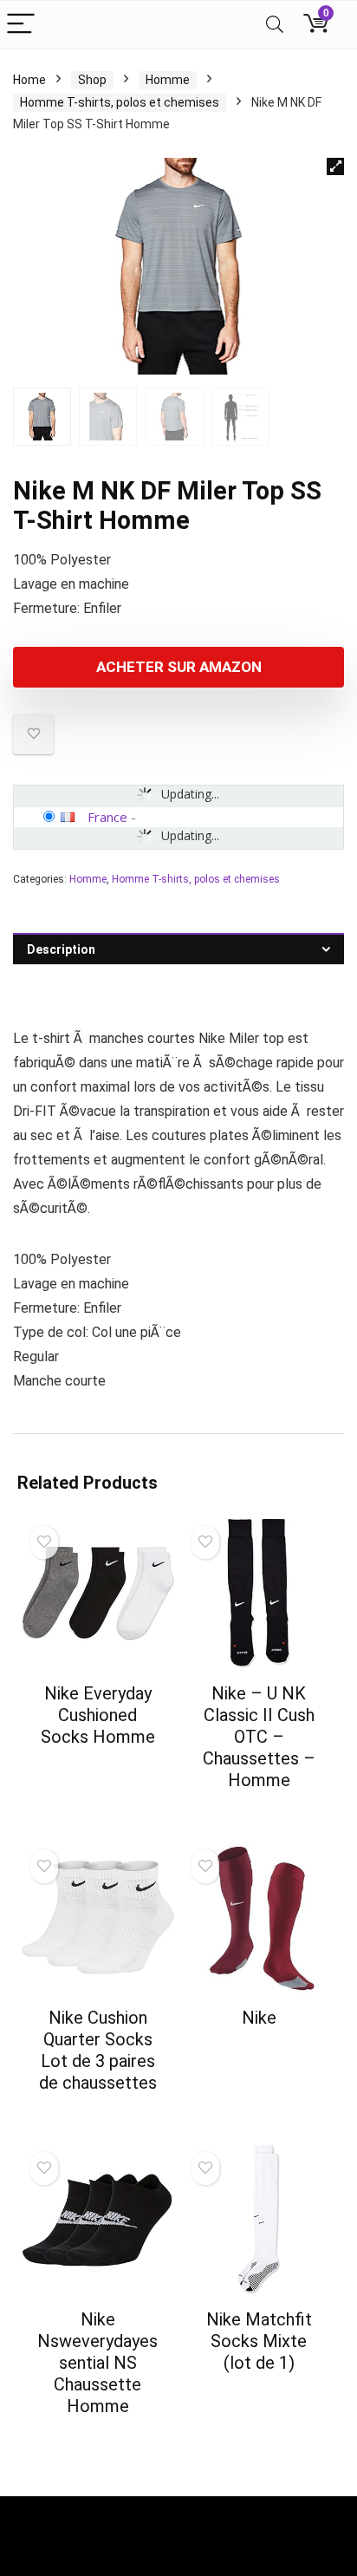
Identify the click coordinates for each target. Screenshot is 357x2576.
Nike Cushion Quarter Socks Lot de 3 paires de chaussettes (98, 2050)
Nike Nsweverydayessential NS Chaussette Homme (97, 2363)
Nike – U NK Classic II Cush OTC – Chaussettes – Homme (259, 1737)
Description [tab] (61, 949)
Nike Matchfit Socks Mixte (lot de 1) (259, 2341)
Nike (259, 2018)
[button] (335, 166)
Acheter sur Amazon (179, 667)
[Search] (275, 25)
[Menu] (21, 25)
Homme (168, 80)
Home (29, 80)
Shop (92, 80)
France (107, 817)
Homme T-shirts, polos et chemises (120, 102)
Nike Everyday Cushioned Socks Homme (98, 1715)
